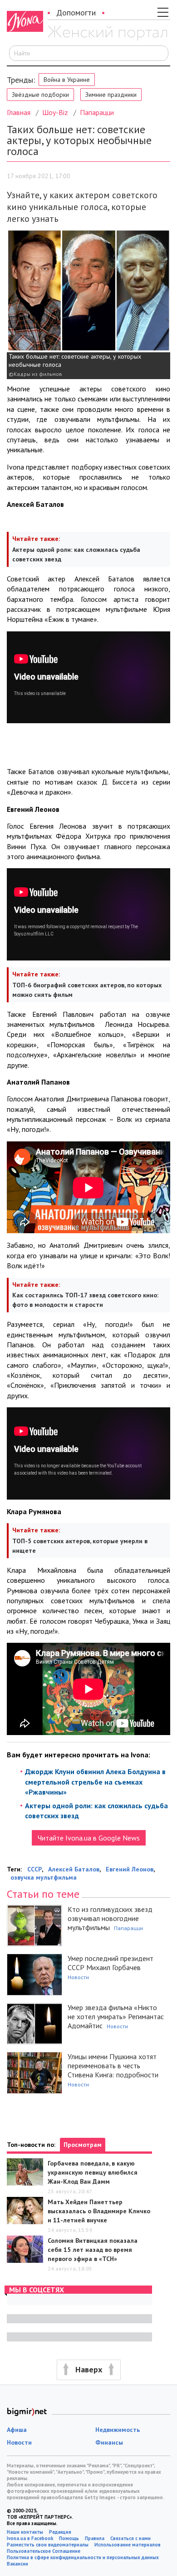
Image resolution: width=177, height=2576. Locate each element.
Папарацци (97, 112)
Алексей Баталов (74, 1869)
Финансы (109, 2442)
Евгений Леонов (130, 1869)
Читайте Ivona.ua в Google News (89, 1838)
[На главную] (107, 33)
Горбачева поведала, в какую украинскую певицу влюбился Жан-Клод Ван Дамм (93, 2172)
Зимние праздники (111, 95)
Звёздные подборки (40, 95)
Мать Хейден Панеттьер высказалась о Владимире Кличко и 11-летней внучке (99, 2211)
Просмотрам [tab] (83, 2145)
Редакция (60, 2532)
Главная (19, 112)
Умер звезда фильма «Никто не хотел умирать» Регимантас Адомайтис (116, 2016)
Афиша (17, 2430)
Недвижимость (118, 2430)
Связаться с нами (130, 2538)
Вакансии (17, 2564)
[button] (88, 2370)
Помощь (69, 2538)
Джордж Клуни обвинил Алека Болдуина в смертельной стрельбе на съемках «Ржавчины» (95, 1782)
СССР (34, 1869)
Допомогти (76, 13)
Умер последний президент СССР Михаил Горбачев (111, 1963)
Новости (78, 1977)
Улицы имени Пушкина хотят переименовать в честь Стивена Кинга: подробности (113, 2066)
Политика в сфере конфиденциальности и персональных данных (83, 2557)
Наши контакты (25, 2532)
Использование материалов (128, 2545)
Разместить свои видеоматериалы (48, 2545)
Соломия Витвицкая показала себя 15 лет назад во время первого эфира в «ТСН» (93, 2250)
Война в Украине (67, 80)
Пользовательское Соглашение (44, 2551)
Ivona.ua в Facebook (30, 2538)
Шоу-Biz (55, 112)
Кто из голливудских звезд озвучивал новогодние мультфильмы (110, 1918)
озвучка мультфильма (44, 1877)
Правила (95, 2538)
